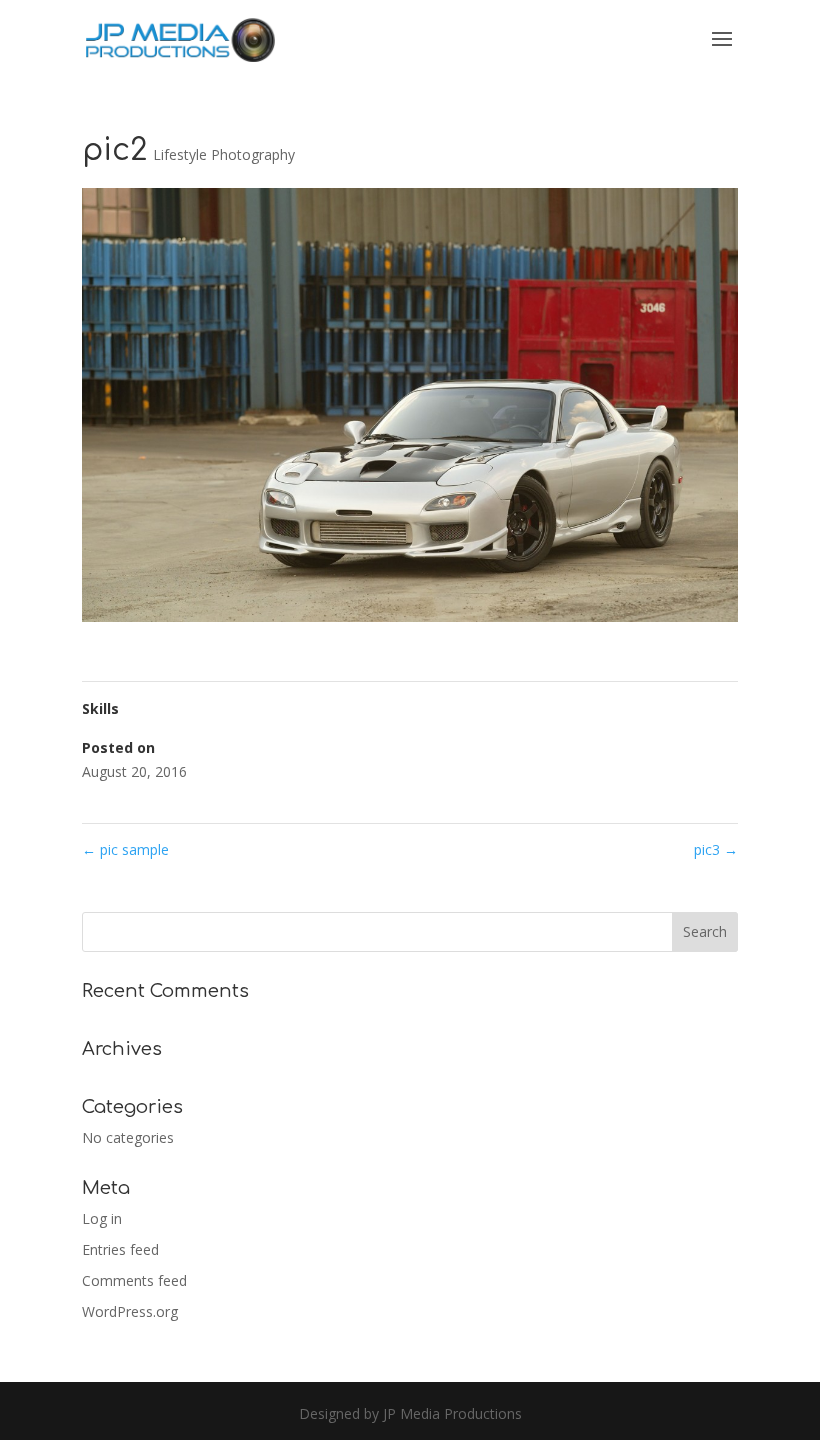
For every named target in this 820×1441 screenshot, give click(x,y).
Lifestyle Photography (224, 154)
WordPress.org (130, 1311)
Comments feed (134, 1280)
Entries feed (120, 1249)
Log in (102, 1218)
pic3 (716, 849)
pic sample (125, 849)
